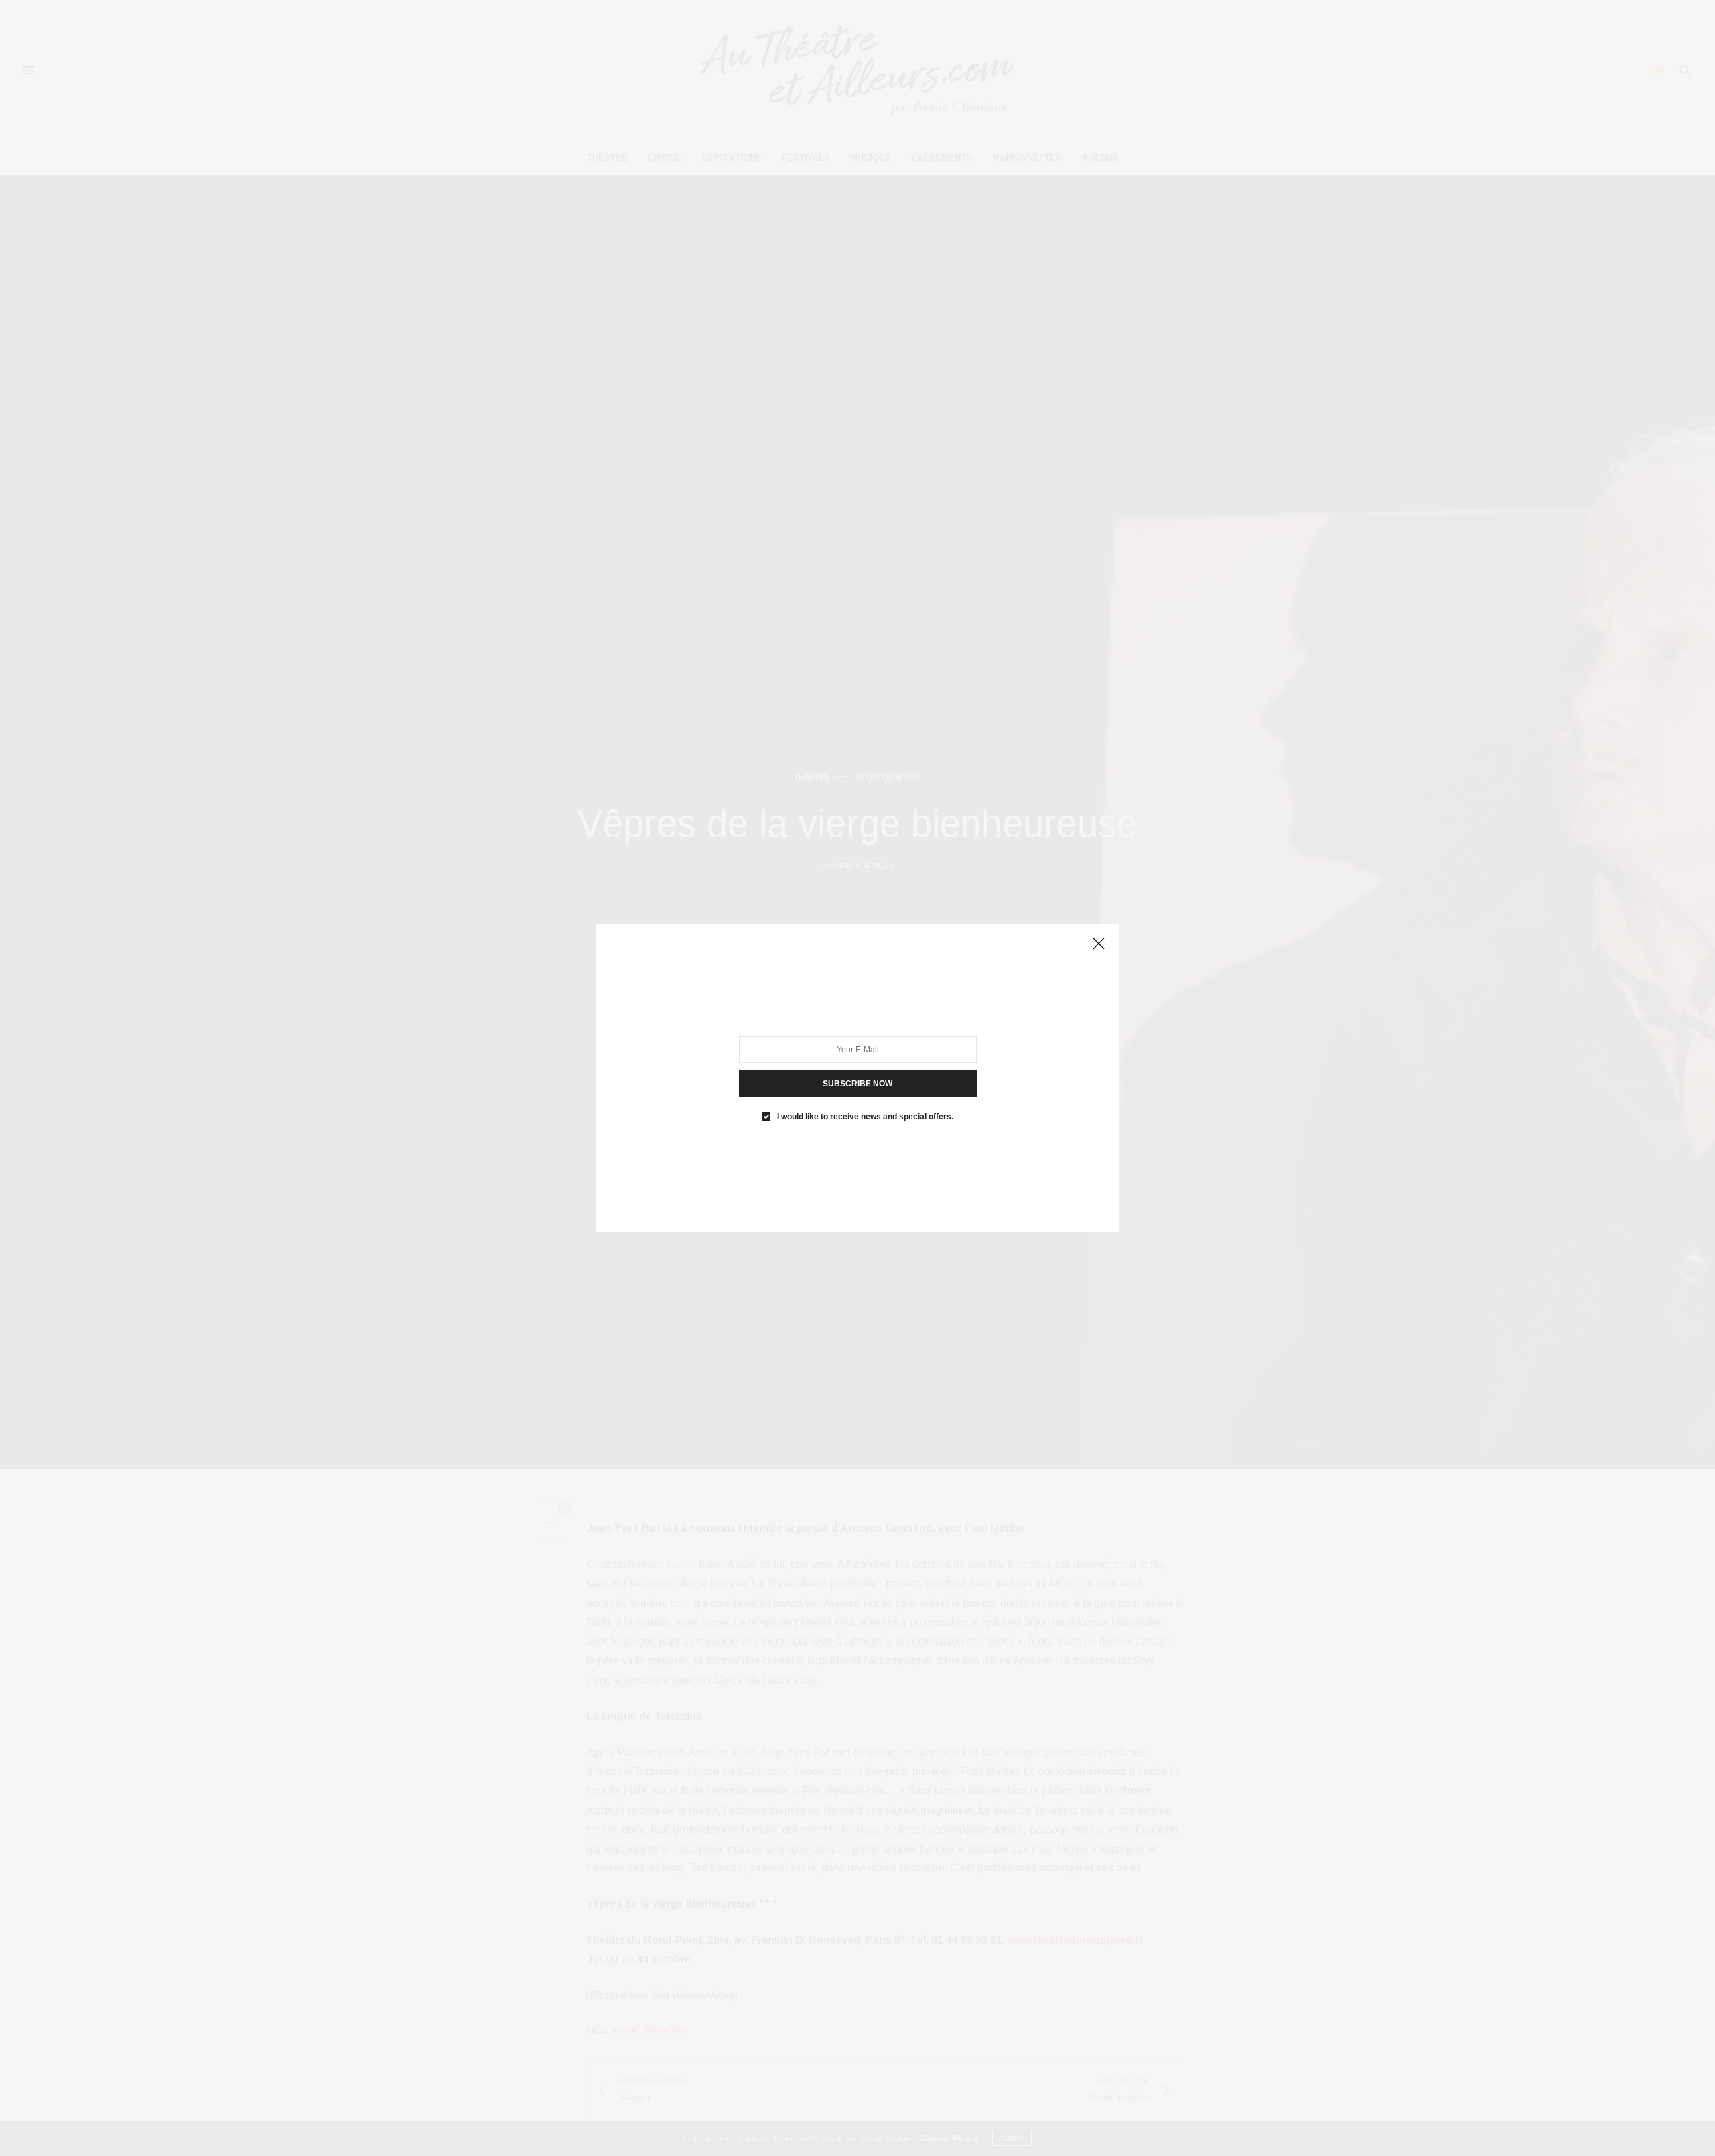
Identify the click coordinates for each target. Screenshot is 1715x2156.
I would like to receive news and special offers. (865, 1116)
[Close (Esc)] (1099, 944)
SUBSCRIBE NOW (857, 1083)
